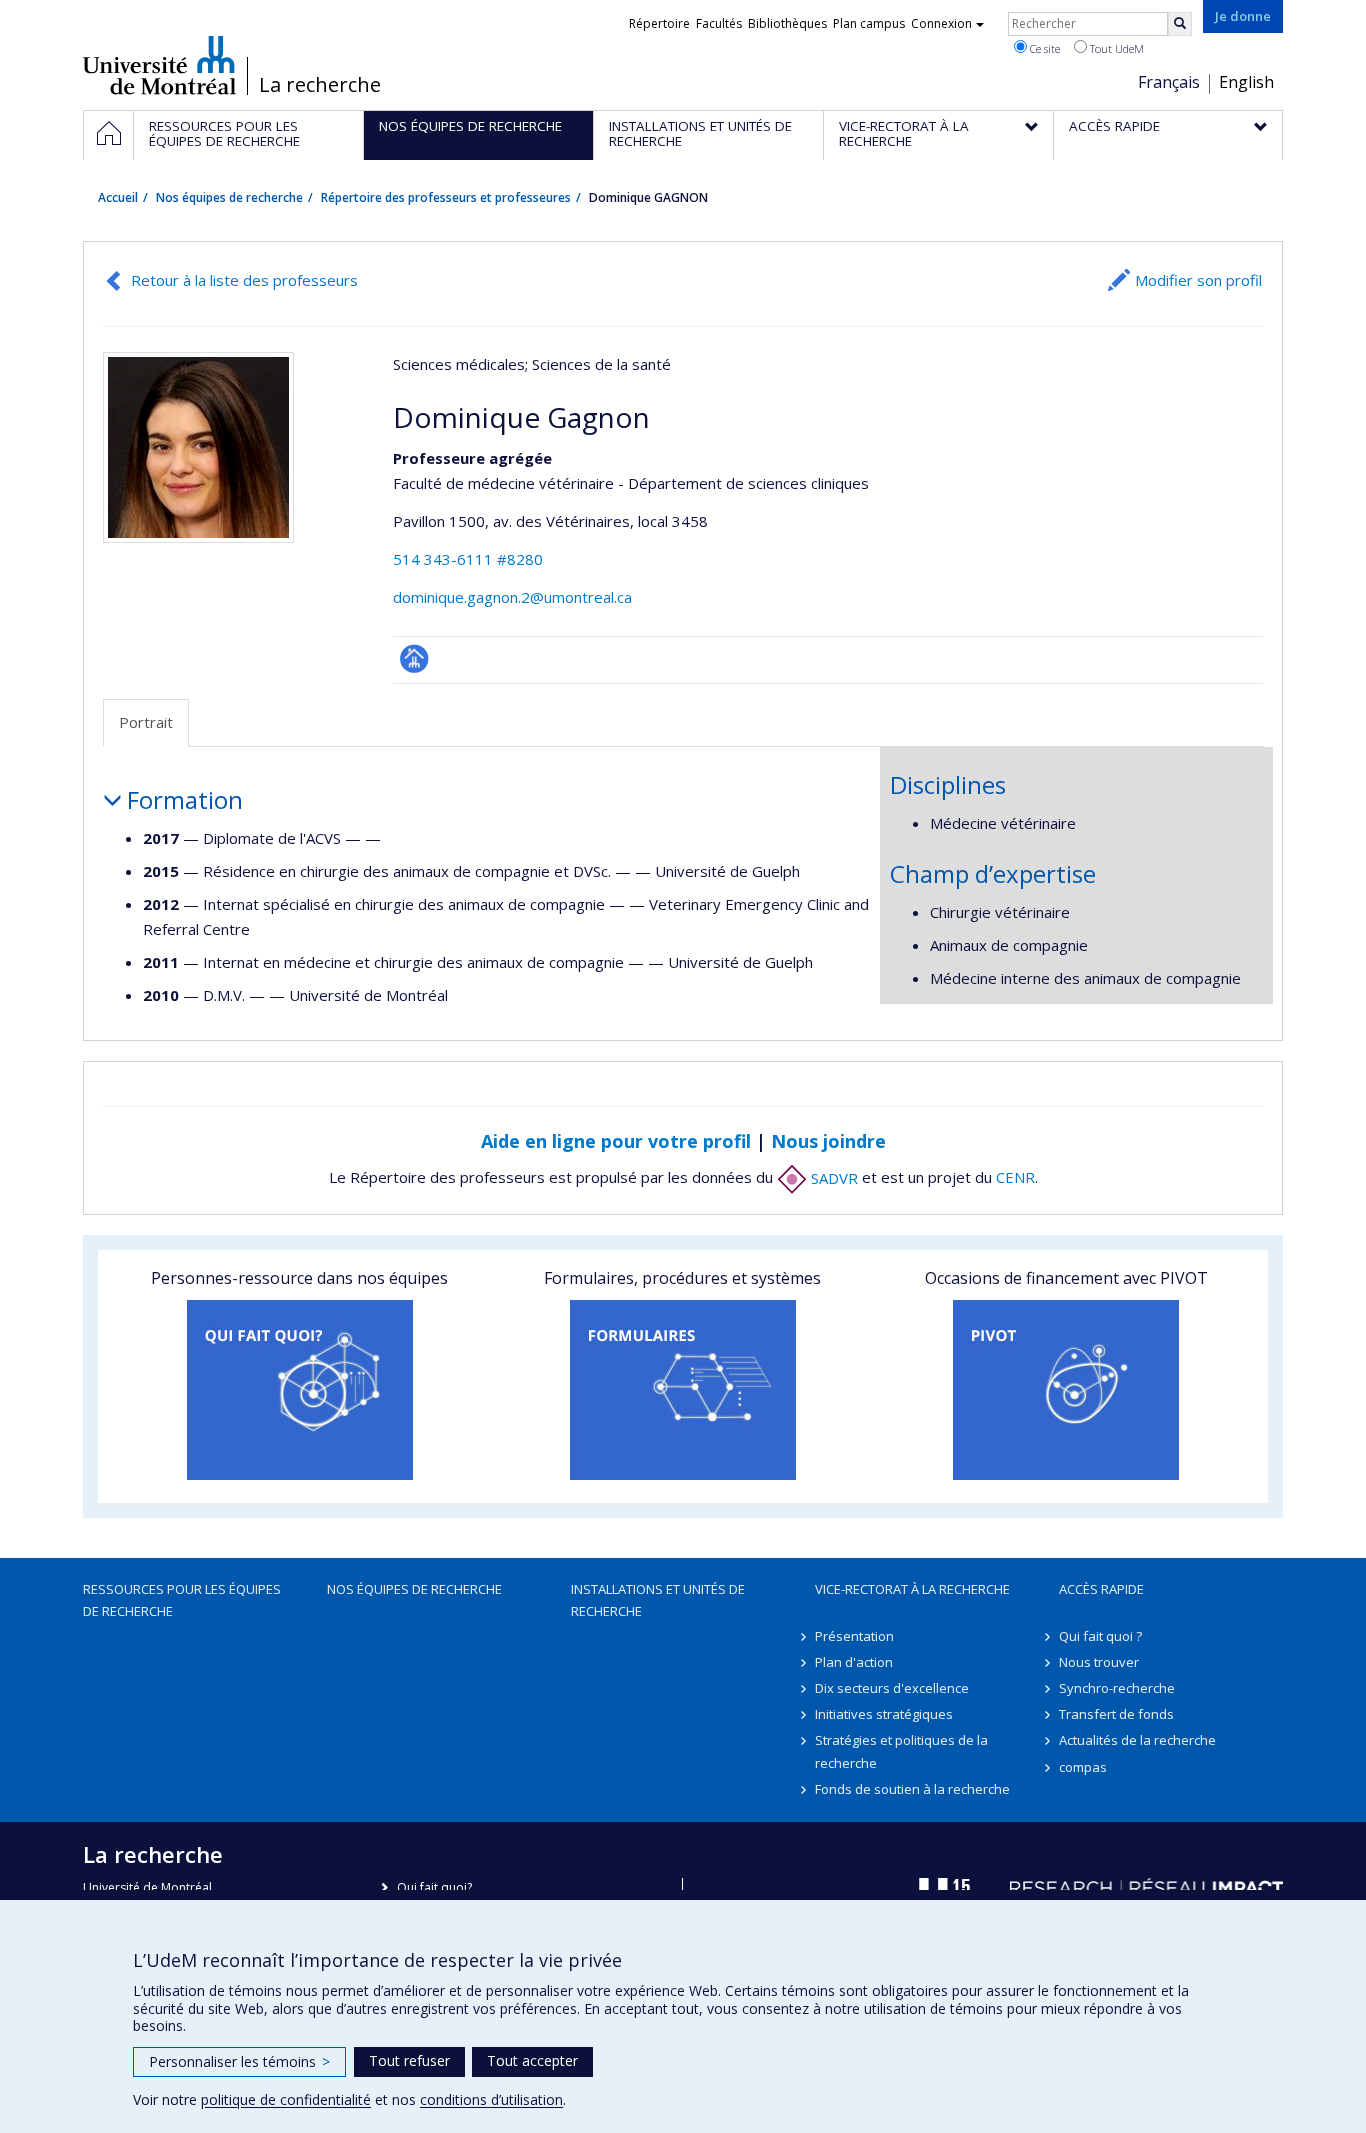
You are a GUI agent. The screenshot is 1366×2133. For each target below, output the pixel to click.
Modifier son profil (1198, 280)
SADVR (832, 1178)
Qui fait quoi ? (1100, 1636)
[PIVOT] (1066, 1390)
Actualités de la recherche (1137, 1740)
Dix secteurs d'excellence (892, 1688)
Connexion (941, 23)
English (1246, 82)
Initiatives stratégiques (884, 1714)
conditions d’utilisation (491, 2099)
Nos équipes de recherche (229, 197)
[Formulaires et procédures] (682, 1390)
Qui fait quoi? (434, 1887)
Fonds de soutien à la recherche (912, 1789)
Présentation (854, 1636)
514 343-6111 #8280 (468, 559)
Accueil (118, 197)
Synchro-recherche (1117, 1688)
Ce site (1043, 48)
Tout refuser (409, 2060)
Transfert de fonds (1116, 1714)
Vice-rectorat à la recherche (912, 1589)
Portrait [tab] (146, 722)
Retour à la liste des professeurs (244, 280)
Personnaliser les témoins (239, 2061)
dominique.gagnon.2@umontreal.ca (512, 597)
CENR (1015, 1178)
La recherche (320, 85)
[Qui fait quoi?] (299, 1390)
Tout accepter (532, 2060)
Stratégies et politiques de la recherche (901, 1751)
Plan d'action (854, 1662)
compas (1083, 1767)
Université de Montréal (159, 65)
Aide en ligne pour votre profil (616, 1141)
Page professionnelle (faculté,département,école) (414, 658)
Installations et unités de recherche (658, 1600)
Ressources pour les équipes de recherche (182, 1600)
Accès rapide (1101, 1589)
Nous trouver (1099, 1662)
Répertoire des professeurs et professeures (446, 197)
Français (1169, 82)
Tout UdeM (1115, 48)
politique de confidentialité (286, 2099)
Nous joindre (828, 1141)
